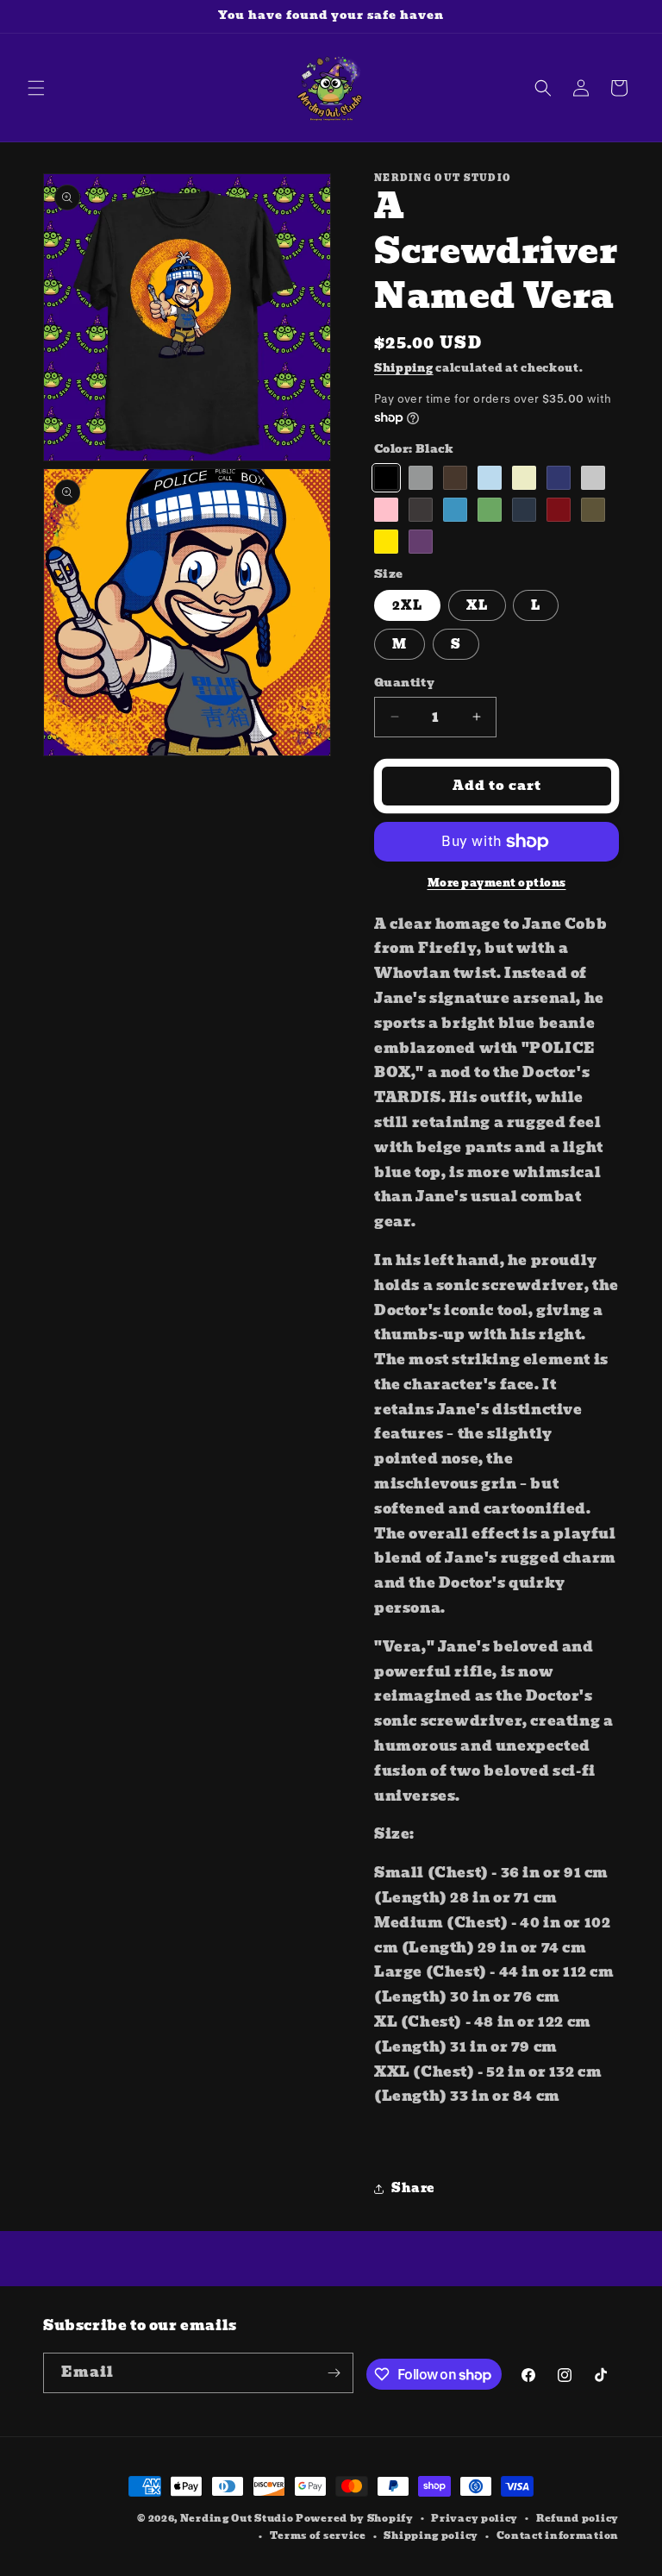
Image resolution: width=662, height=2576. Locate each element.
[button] (36, 88)
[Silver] (593, 478)
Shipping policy (431, 2535)
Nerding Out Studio (237, 2518)
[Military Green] (593, 510)
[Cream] (524, 478)
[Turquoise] (455, 510)
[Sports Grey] (421, 478)
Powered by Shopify (355, 2518)
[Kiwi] (490, 510)
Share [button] (413, 2188)
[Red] (559, 510)
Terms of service (318, 2535)
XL (477, 605)
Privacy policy (475, 2518)
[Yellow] (386, 542)
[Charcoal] (421, 510)
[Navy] (524, 510)
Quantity (404, 683)
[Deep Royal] (559, 478)
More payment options (497, 883)
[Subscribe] (334, 2373)
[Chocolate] (455, 478)
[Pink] (386, 510)
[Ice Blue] (490, 478)
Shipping (404, 368)
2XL (407, 605)
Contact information (558, 2535)
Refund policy (578, 2518)
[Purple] (421, 542)
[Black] (386, 478)
